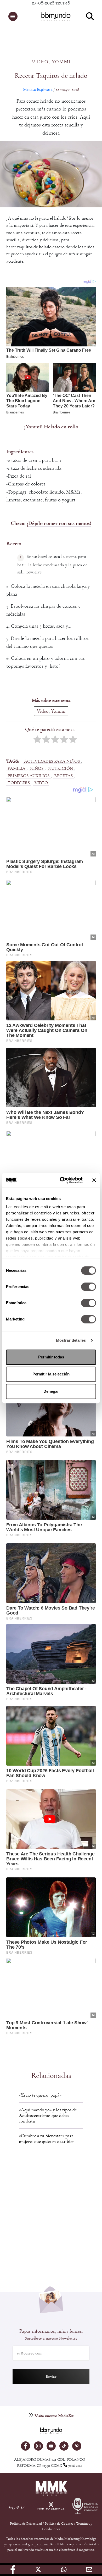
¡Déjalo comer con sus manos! (59, 523)
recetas (63, 776)
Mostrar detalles (71, 1340)
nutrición (61, 768)
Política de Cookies (59, 2524)
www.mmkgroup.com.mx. (32, 2544)
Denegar (51, 1391)
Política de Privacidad (26, 2524)
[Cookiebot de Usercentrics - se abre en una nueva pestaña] (62, 1180)
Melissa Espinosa (38, 89)
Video (40, 62)
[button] (13, 16)
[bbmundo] (54, 16)
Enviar (51, 2376)
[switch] (89, 1287)
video (41, 783)
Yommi (61, 62)
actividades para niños (52, 761)
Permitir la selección (51, 1374)
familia (16, 768)
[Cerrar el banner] (94, 1180)
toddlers (19, 783)
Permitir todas (51, 1357)
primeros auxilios (29, 776)
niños (37, 768)
